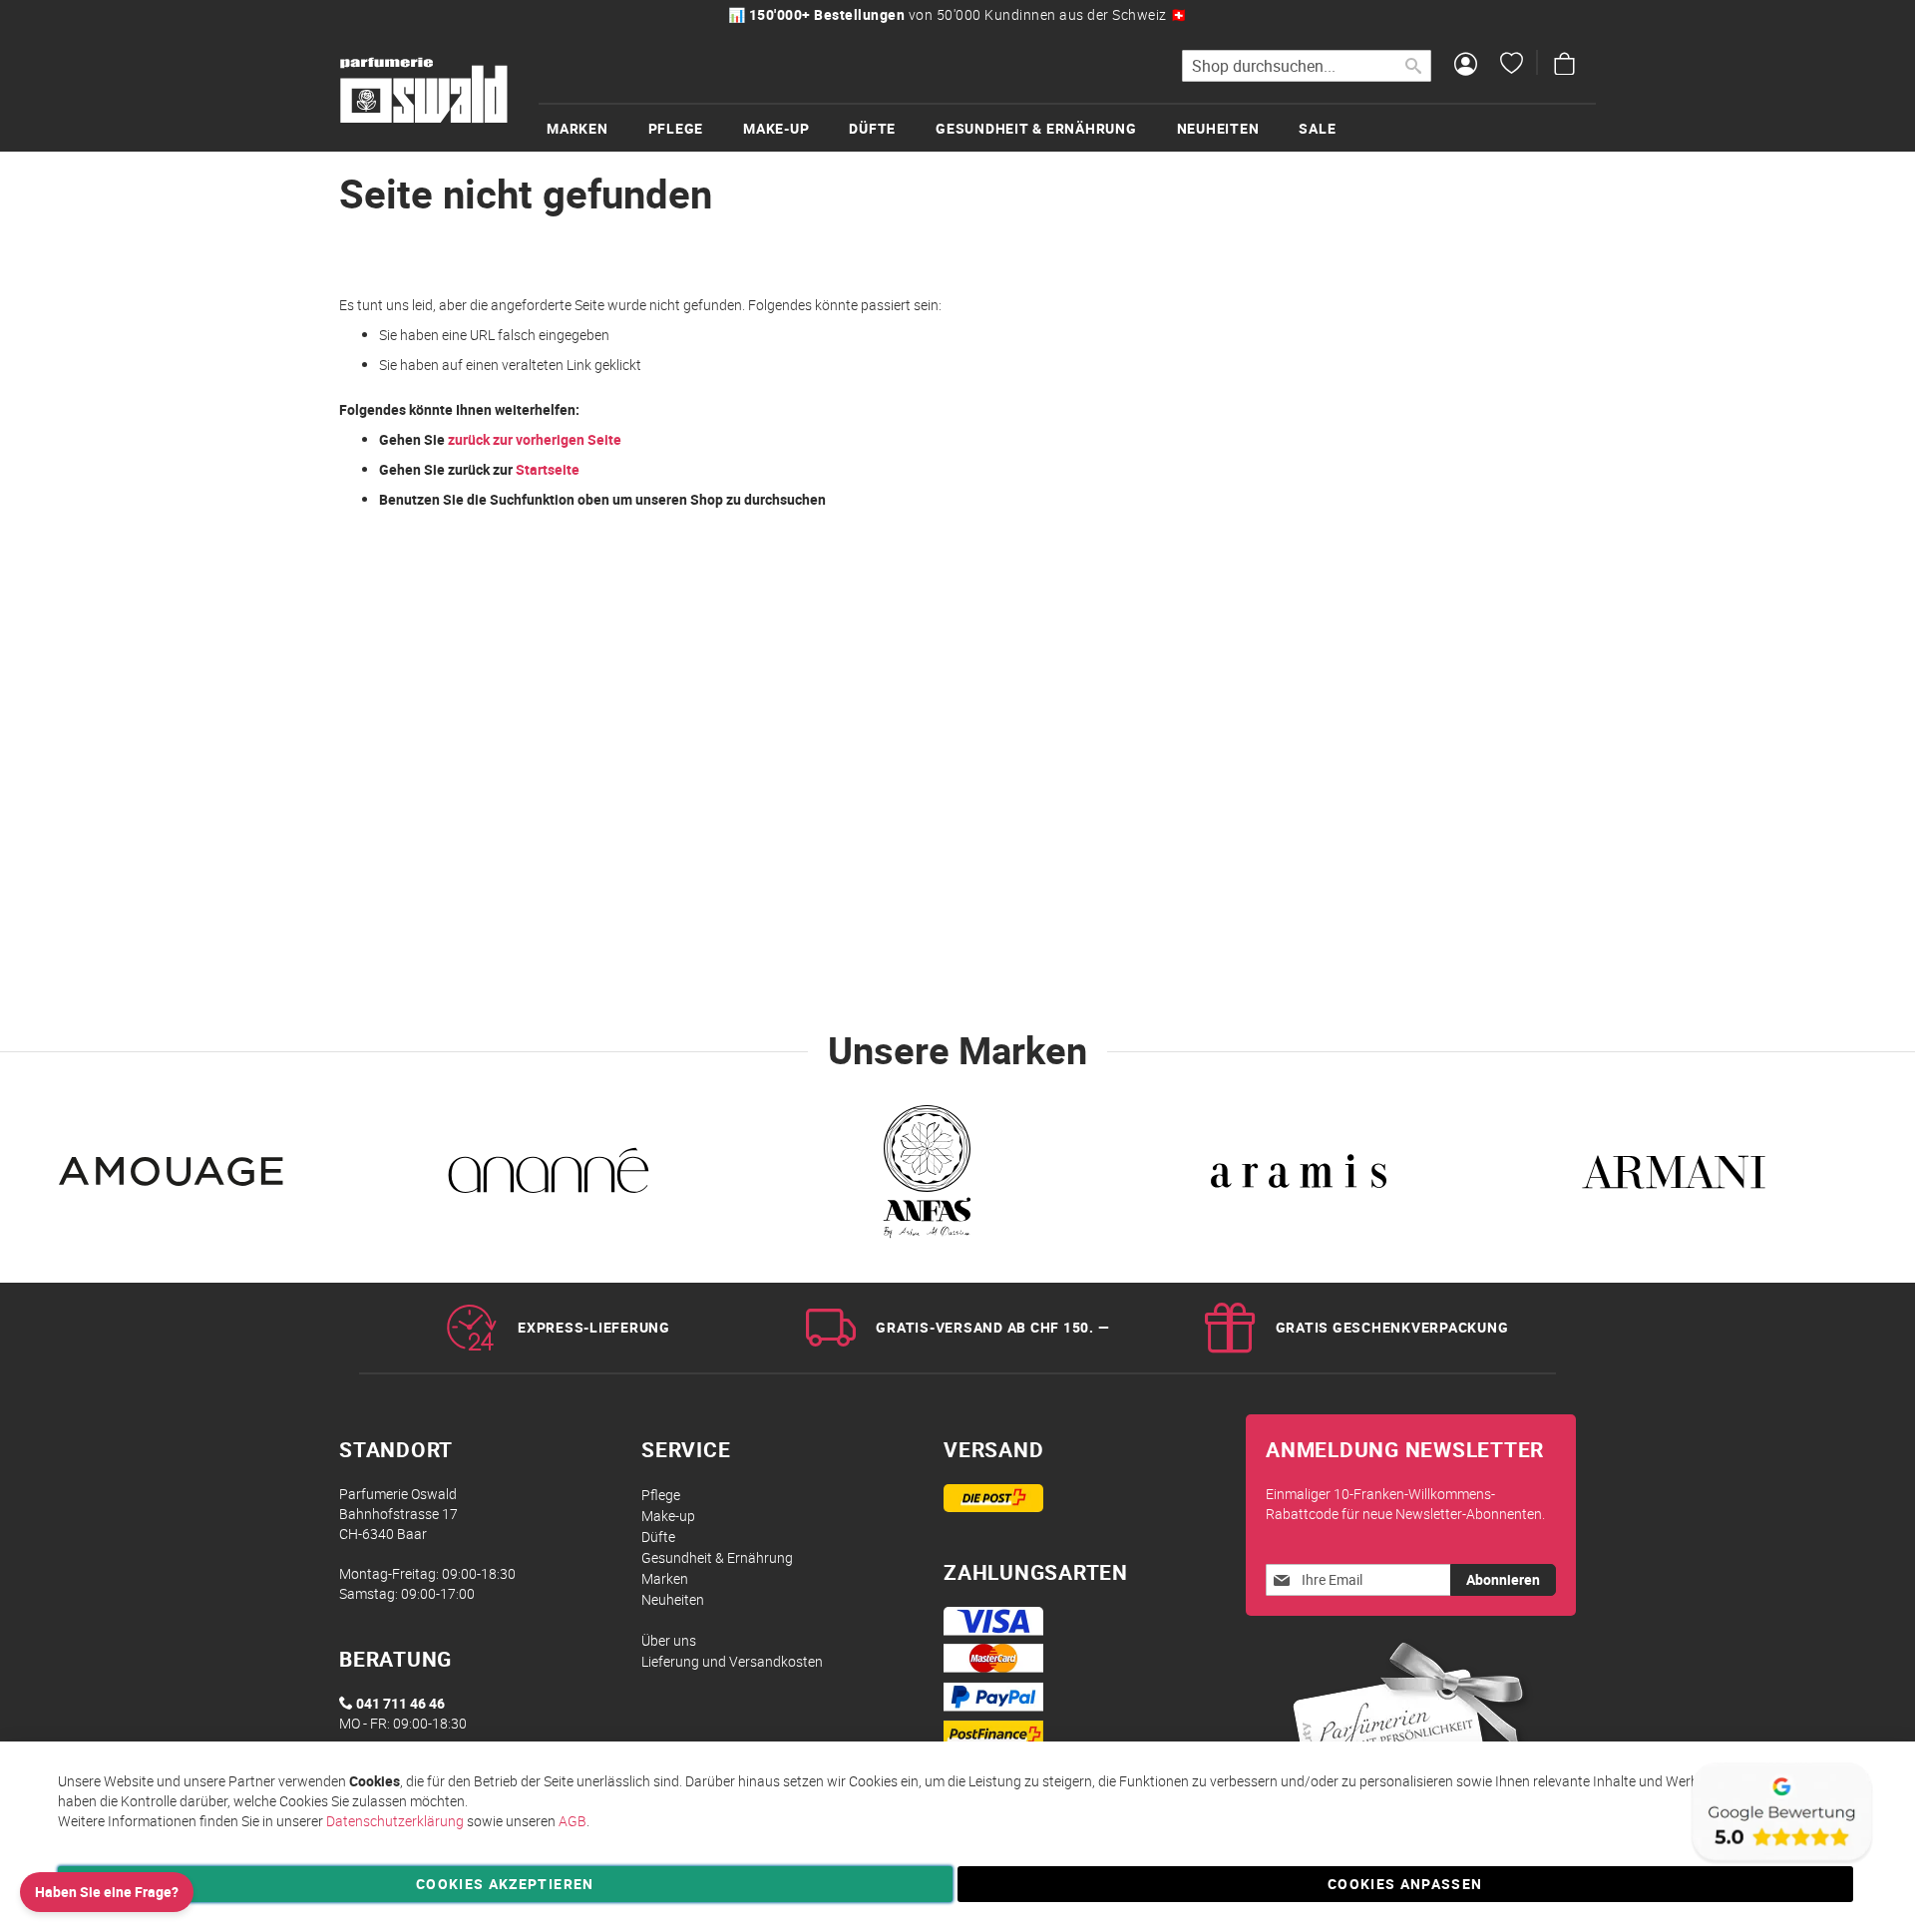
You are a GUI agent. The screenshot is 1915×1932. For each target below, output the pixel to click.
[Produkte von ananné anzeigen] (549, 1177)
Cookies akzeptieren (505, 1884)
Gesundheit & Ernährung (717, 1557)
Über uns (669, 1640)
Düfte (658, 1537)
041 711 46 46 (400, 1703)
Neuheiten (673, 1599)
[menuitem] (597, 128)
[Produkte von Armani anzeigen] (1674, 1177)
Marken (665, 1578)
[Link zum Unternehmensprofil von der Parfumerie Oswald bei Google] (1780, 1862)
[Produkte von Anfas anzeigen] (924, 1177)
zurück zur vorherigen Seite (535, 439)
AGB (573, 1821)
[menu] (1067, 127)
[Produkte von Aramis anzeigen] (1299, 1177)
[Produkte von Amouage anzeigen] (174, 1177)
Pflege (661, 1495)
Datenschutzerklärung (395, 1821)
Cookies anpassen (1405, 1884)
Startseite (548, 469)
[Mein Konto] (1466, 66)
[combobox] (1307, 66)
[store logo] (424, 91)
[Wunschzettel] (1512, 66)
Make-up (668, 1516)
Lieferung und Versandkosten (732, 1661)
